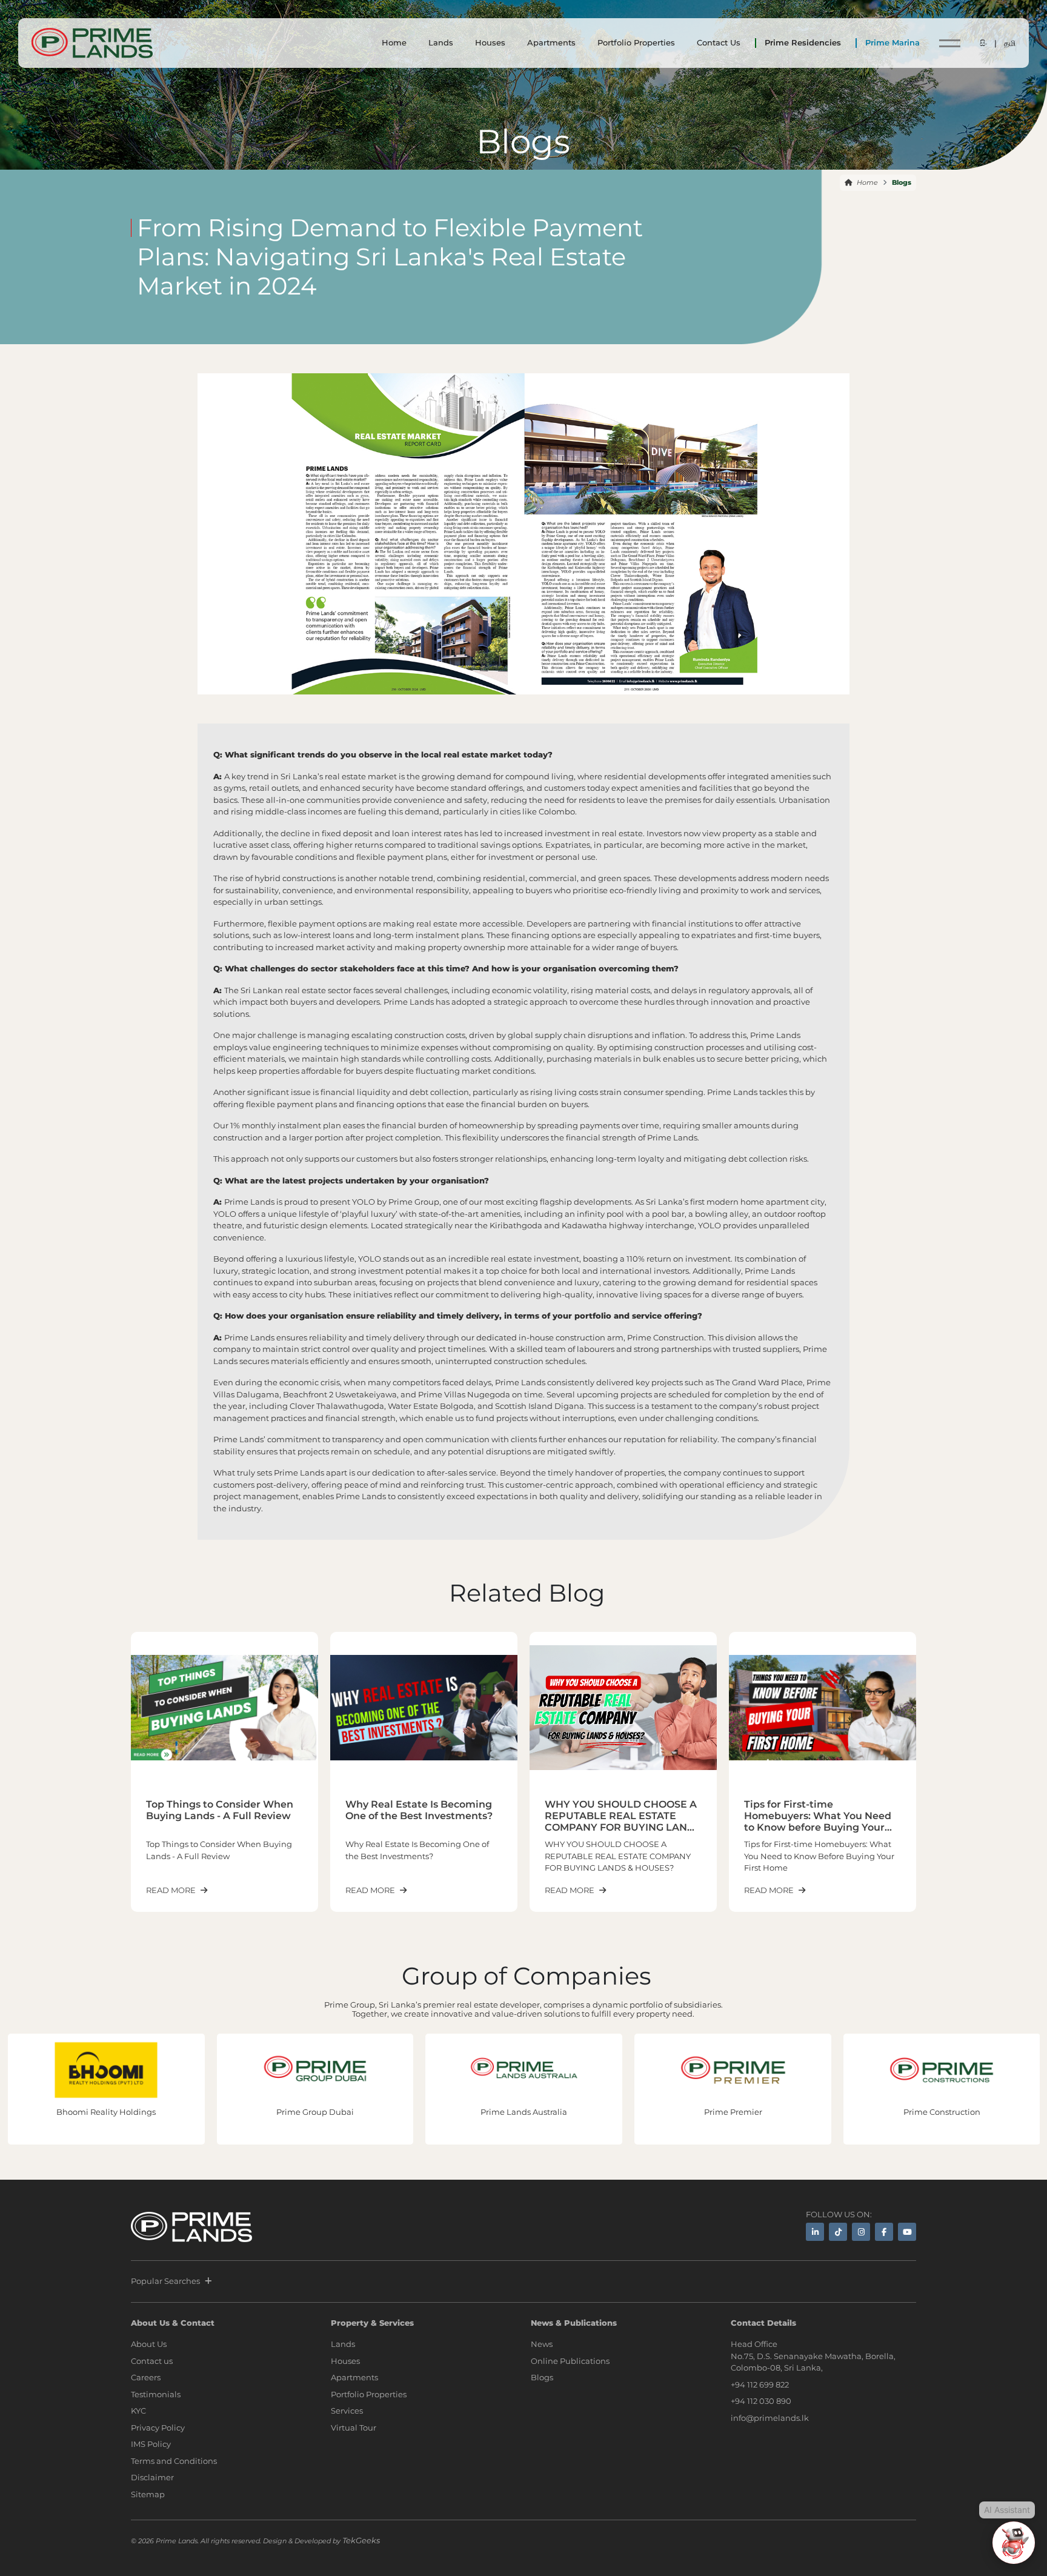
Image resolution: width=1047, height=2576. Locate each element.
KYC (138, 2411)
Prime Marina (892, 42)
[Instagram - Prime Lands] (861, 2232)
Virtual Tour (354, 2428)
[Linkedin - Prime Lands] (815, 2232)
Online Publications (570, 2361)
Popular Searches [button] (165, 2281)
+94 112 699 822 (760, 2385)
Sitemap (148, 2494)
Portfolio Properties (636, 42)
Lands (441, 42)
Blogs (542, 2377)
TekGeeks (361, 2540)
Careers (146, 2377)
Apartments (551, 42)
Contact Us (719, 42)
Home (394, 42)
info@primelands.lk (770, 2418)
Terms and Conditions (174, 2461)
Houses (490, 42)
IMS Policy (151, 2444)
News (542, 2344)
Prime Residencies (803, 42)
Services (347, 2411)
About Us (149, 2344)
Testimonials (156, 2394)
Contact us (152, 2361)
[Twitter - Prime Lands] (838, 2232)
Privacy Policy (158, 2428)
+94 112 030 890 (761, 2401)
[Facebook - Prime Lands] (884, 2232)
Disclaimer (152, 2477)
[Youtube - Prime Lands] (907, 2232)
